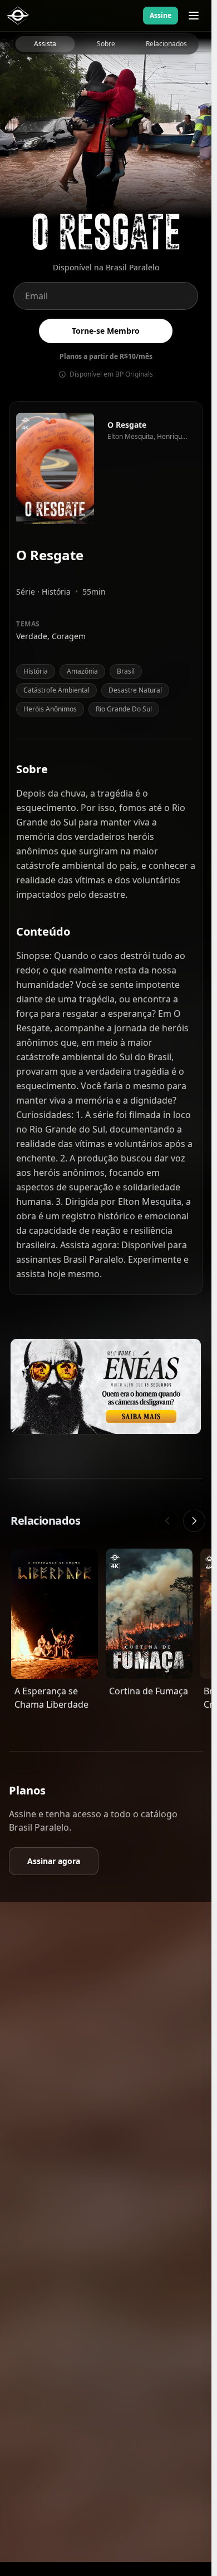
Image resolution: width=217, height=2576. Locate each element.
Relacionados (166, 44)
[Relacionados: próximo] (194, 1521)
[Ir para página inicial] (18, 16)
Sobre (106, 44)
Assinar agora (54, 1861)
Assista (45, 44)
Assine (161, 15)
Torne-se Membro (106, 331)
